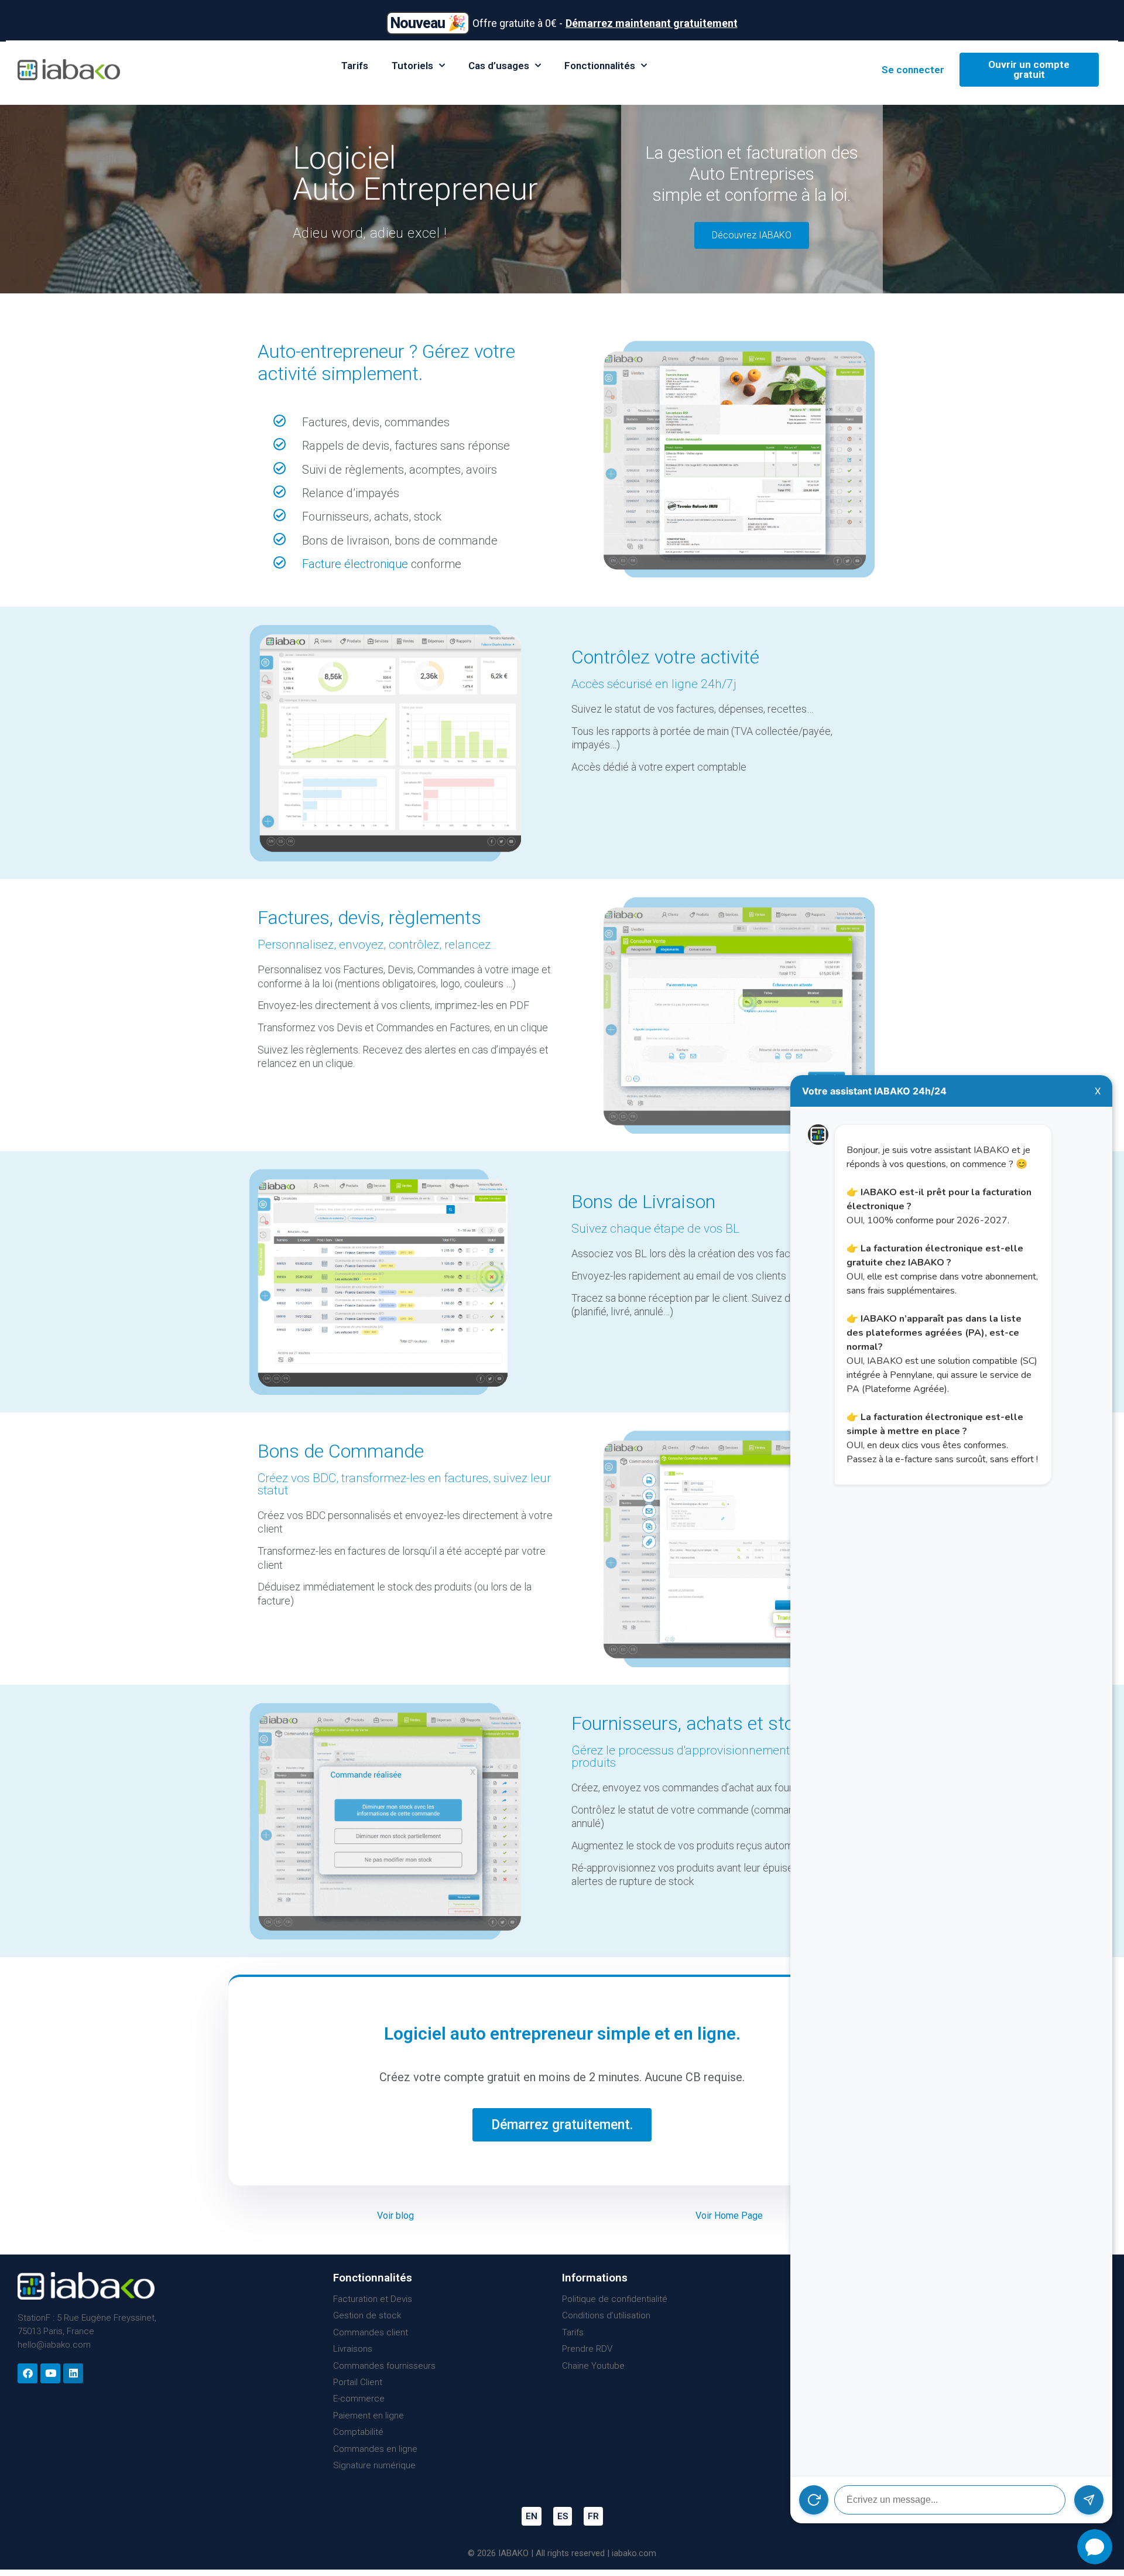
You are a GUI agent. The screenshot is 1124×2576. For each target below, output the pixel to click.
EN (532, 2516)
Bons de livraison (346, 540)
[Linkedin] (73, 2373)
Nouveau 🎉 (428, 23)
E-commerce (359, 2399)
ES (563, 2516)
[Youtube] (50, 2373)
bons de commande (446, 540)
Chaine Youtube (593, 2366)
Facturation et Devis (373, 2299)
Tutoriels (412, 66)
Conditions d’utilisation (606, 2315)
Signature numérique (374, 2465)
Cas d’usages (499, 66)
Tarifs (355, 66)
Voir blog (395, 2216)
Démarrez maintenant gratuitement (652, 23)
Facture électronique (355, 564)
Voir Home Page (729, 2216)
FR (593, 2516)
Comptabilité (358, 2432)
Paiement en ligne (369, 2416)
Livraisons (353, 2349)
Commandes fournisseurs (384, 2366)
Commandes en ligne (375, 2449)
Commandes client (371, 2332)
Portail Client (358, 2382)
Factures (325, 422)
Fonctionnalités (600, 66)
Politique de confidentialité (615, 2299)
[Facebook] (28, 2373)
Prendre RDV (587, 2349)
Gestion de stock (367, 2315)
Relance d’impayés (351, 493)
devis (366, 422)
